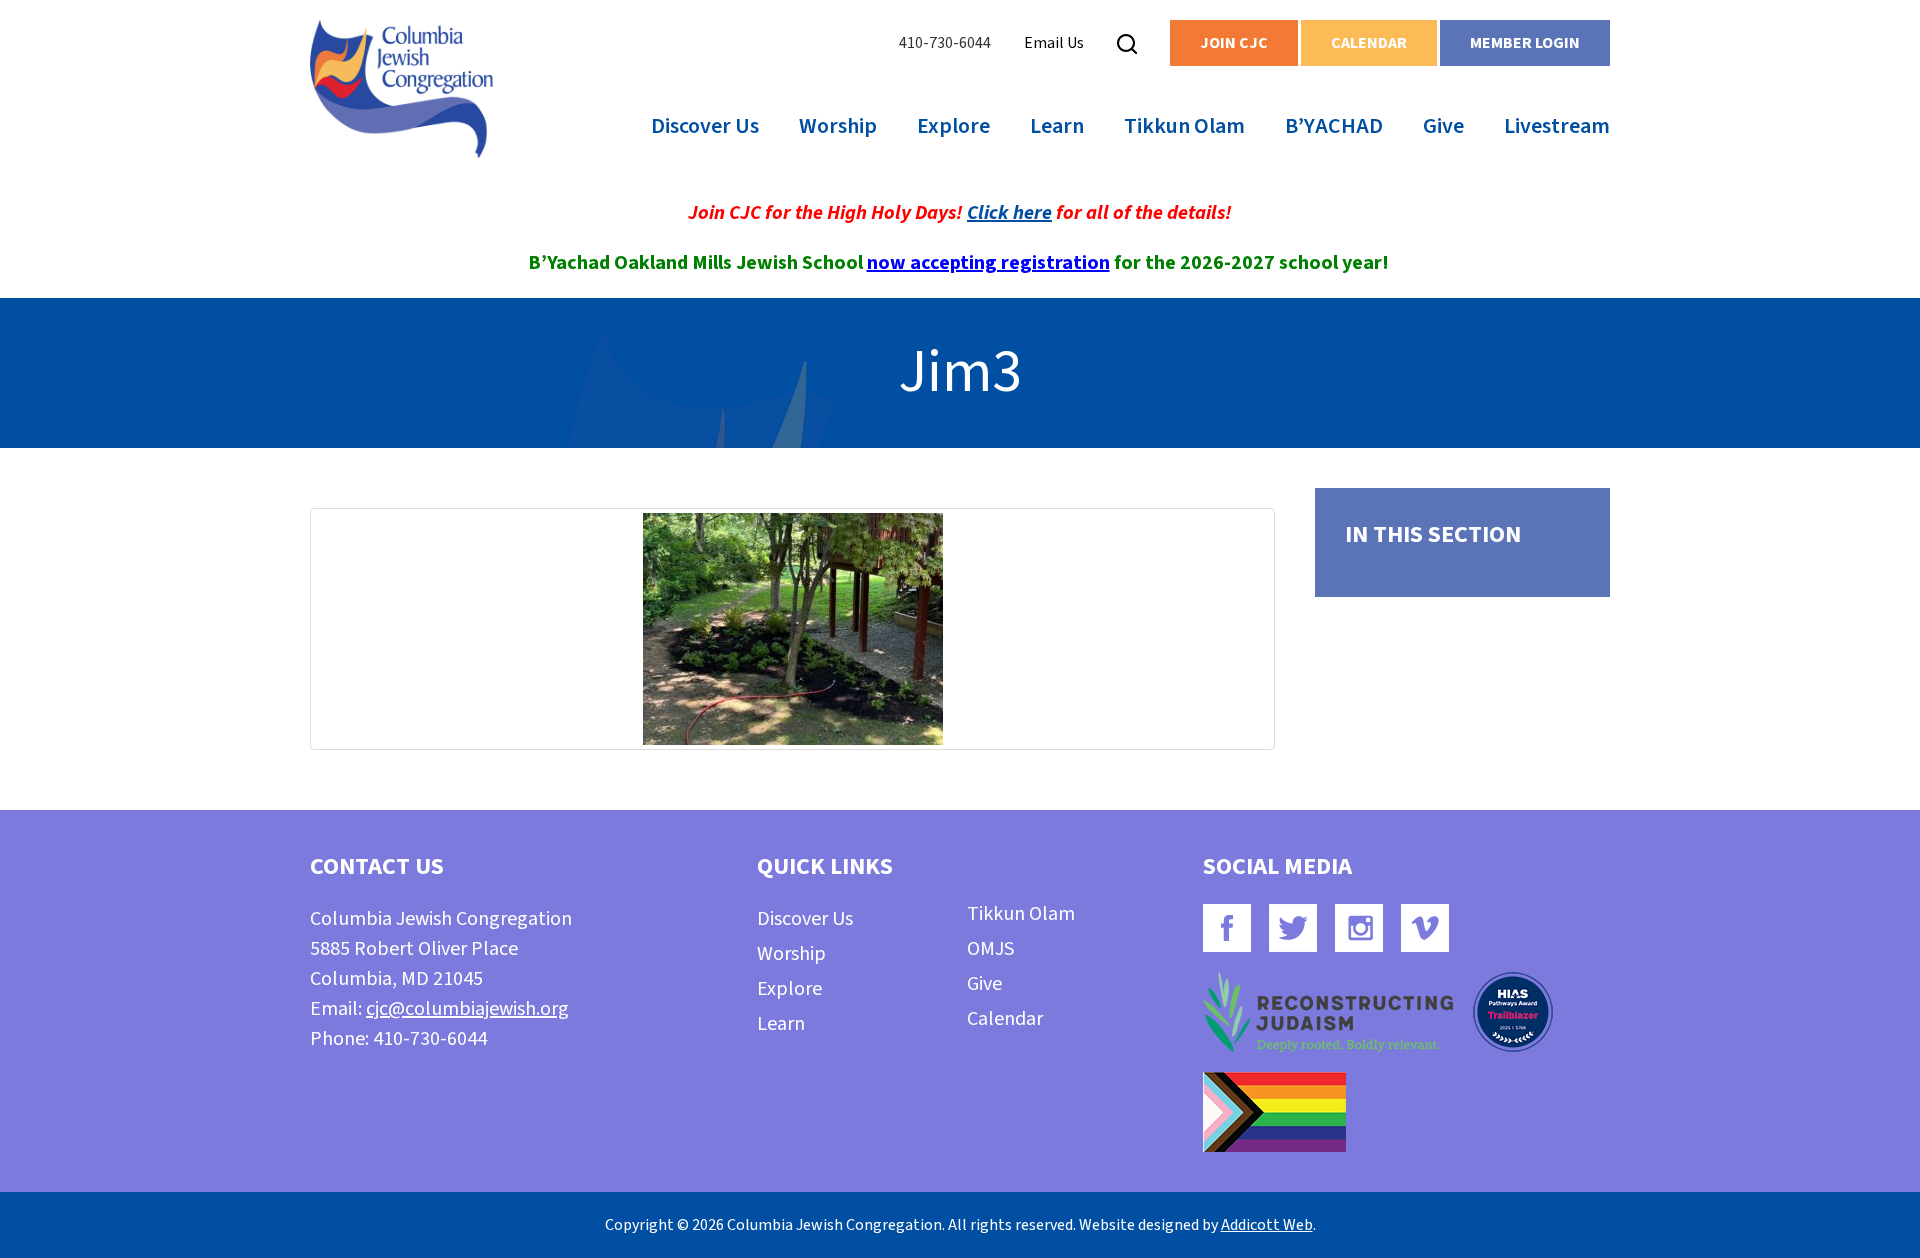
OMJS (990, 949)
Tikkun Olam (1184, 126)
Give (1443, 126)
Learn (1057, 126)
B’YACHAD (1334, 126)
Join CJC (1234, 43)
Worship (838, 126)
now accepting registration (988, 263)
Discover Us (705, 126)
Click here (1009, 213)
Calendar (1369, 43)
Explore (953, 126)
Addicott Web (1267, 1225)
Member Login (1525, 43)
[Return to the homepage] (401, 89)
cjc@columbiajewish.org (467, 1009)
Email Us (1054, 43)
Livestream (1557, 126)
